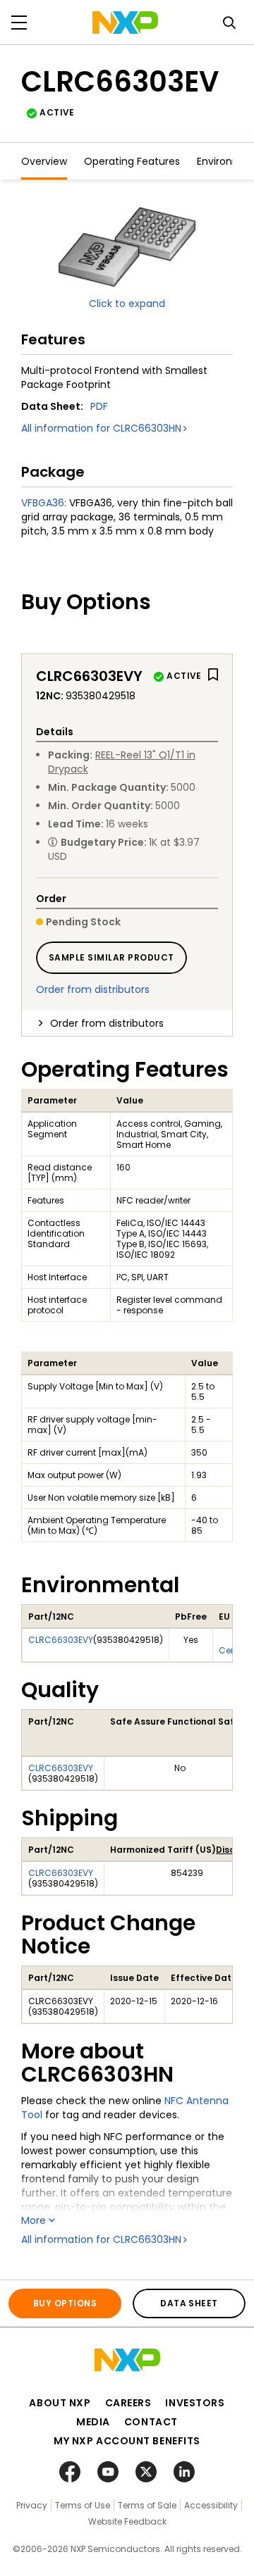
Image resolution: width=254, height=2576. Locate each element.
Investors (195, 2403)
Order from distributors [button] (107, 1023)
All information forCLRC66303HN (101, 428)
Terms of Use (83, 2505)
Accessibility (211, 2505)
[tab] (127, 1023)
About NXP (60, 2403)
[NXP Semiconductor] (125, 23)
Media (93, 2422)
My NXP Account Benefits (127, 2441)
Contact (151, 2422)
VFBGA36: (44, 503)
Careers (128, 2403)
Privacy (32, 2505)
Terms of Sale (147, 2505)
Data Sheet (189, 2303)
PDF (99, 406)
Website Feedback (127, 2521)
